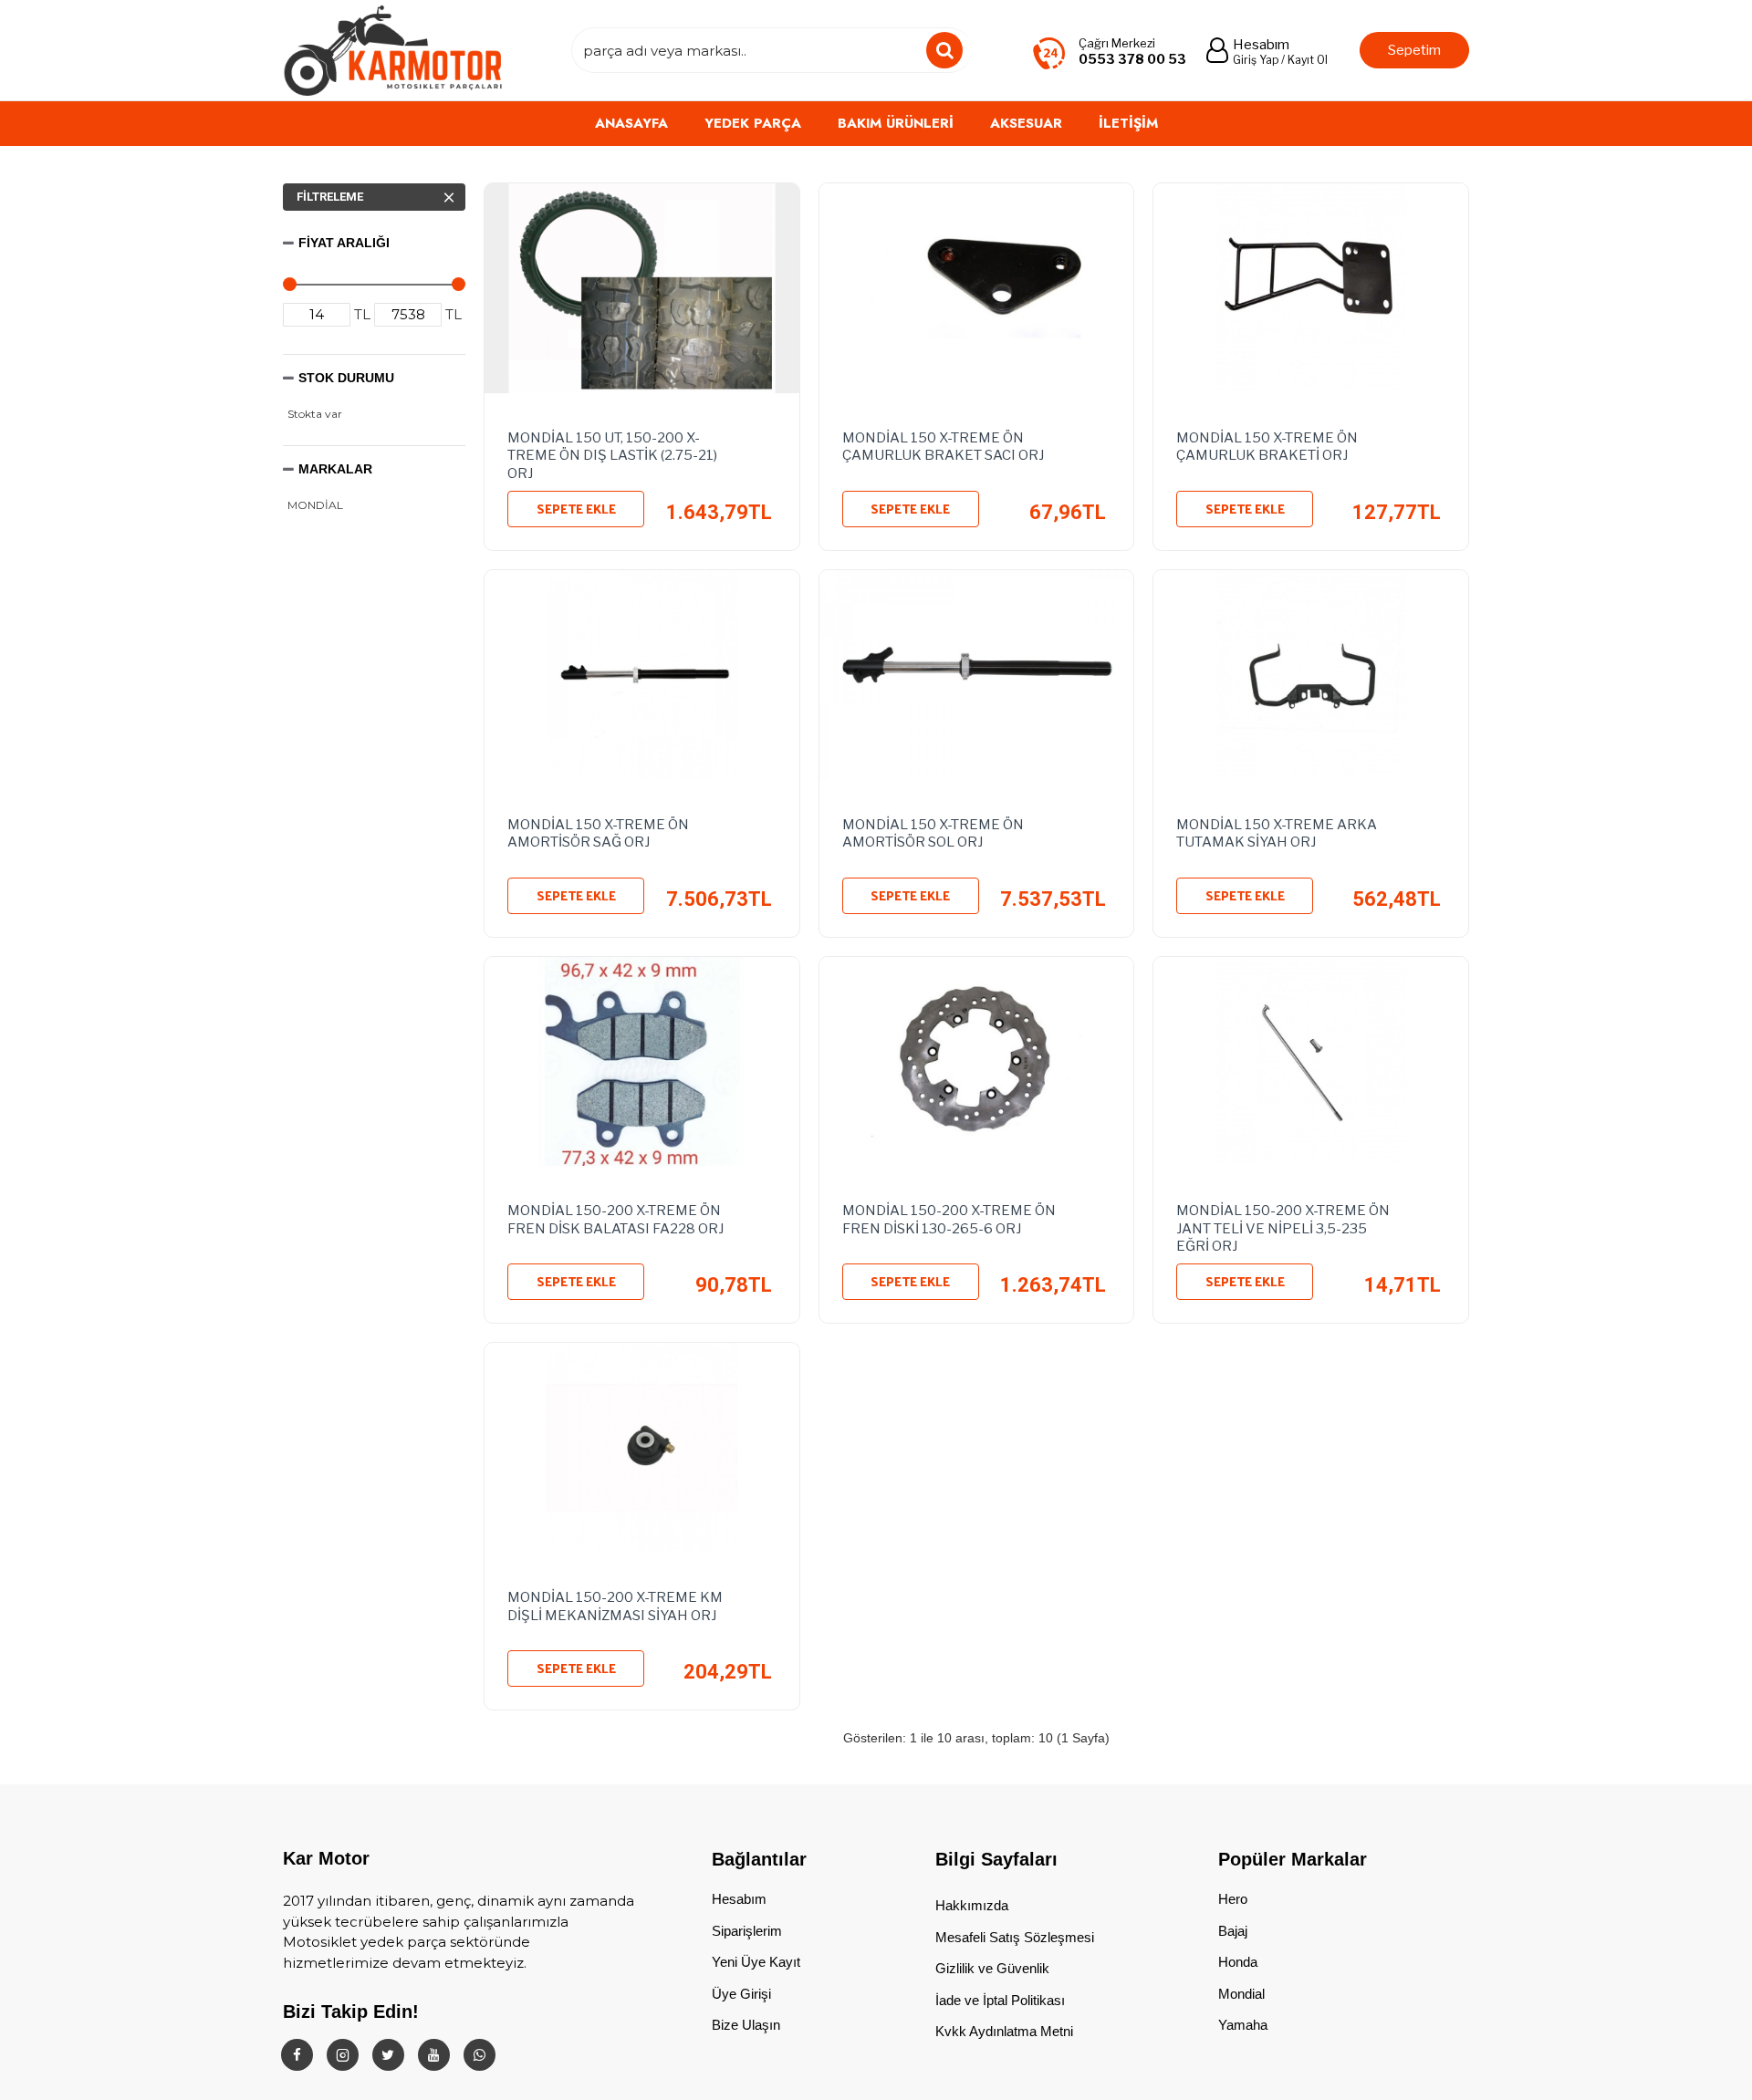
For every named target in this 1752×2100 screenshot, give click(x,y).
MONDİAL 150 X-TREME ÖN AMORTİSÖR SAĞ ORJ (598, 834)
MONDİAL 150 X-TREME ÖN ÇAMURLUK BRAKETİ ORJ (1267, 447)
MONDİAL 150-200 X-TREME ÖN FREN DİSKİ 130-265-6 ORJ (949, 1220)
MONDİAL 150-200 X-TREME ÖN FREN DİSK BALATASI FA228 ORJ (615, 1220)
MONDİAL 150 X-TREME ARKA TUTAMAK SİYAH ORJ (1277, 834)
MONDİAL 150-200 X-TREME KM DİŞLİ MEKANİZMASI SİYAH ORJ (615, 1606)
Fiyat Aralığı (344, 243)
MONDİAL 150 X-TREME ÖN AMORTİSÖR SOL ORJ (933, 834)
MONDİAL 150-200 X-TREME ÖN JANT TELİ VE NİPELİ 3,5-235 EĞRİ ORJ (1283, 1225)
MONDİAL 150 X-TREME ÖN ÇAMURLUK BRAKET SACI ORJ (943, 447)
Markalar (335, 469)
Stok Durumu (346, 378)
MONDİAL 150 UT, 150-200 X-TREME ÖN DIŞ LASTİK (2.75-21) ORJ (612, 452)
